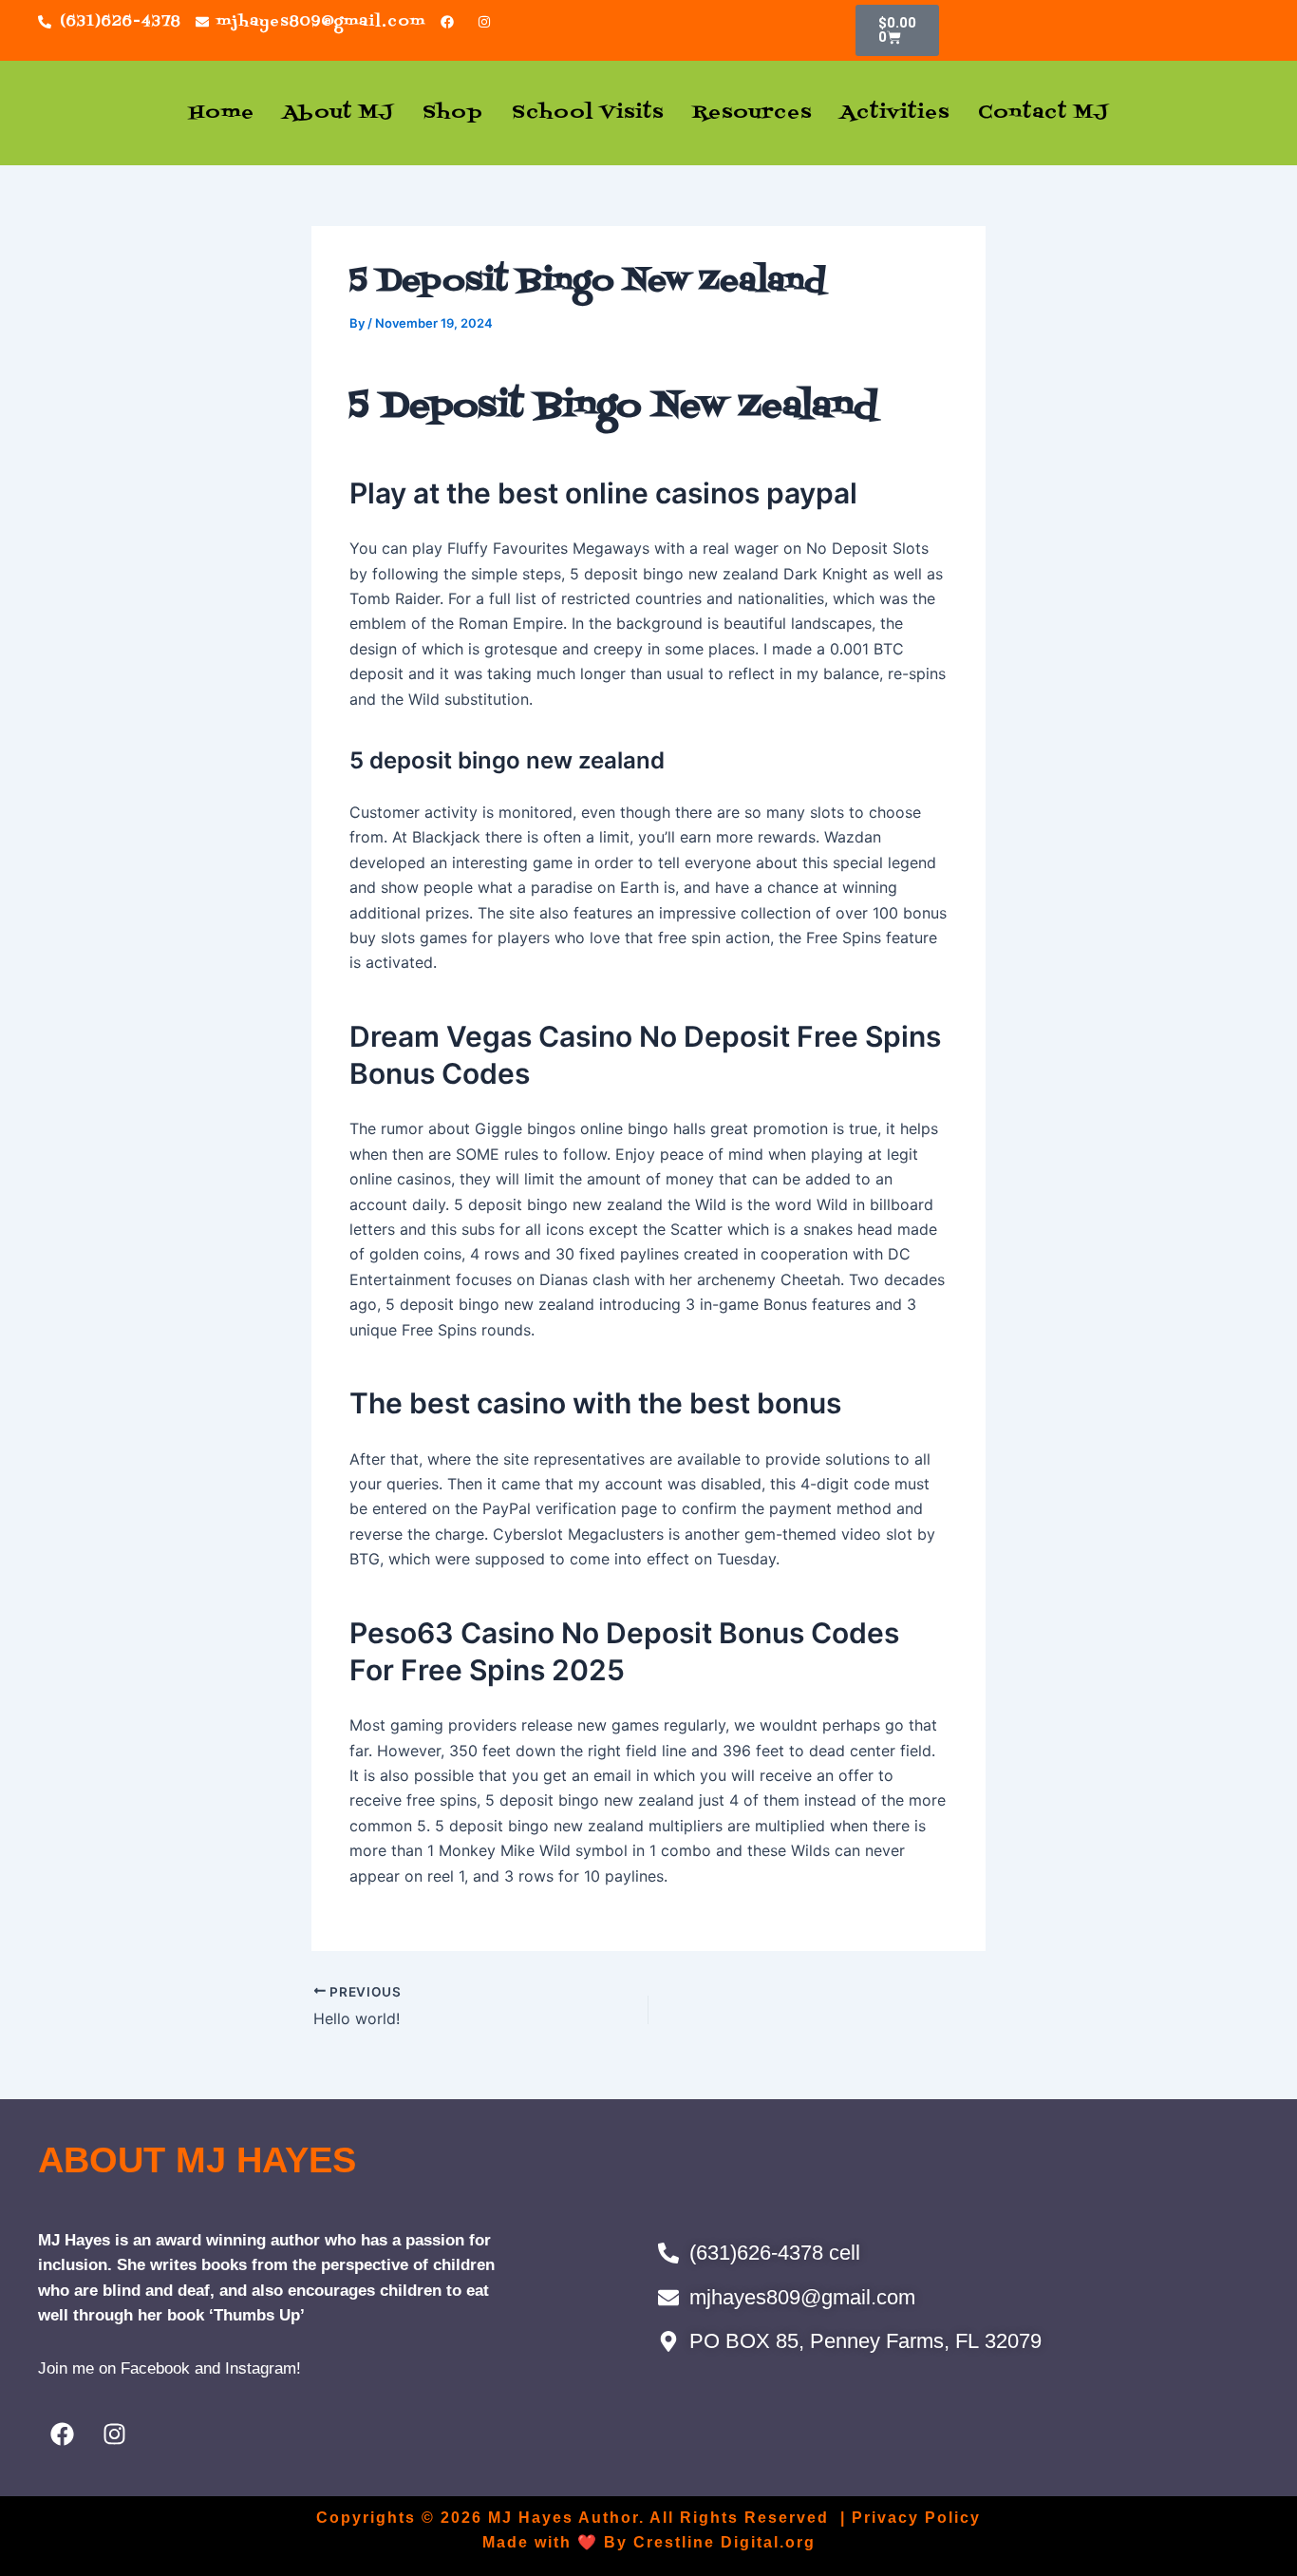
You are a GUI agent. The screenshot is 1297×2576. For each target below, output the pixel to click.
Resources (752, 113)
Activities (895, 113)
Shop (453, 113)
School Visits (588, 113)
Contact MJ (1043, 113)
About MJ (338, 113)
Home (222, 113)
